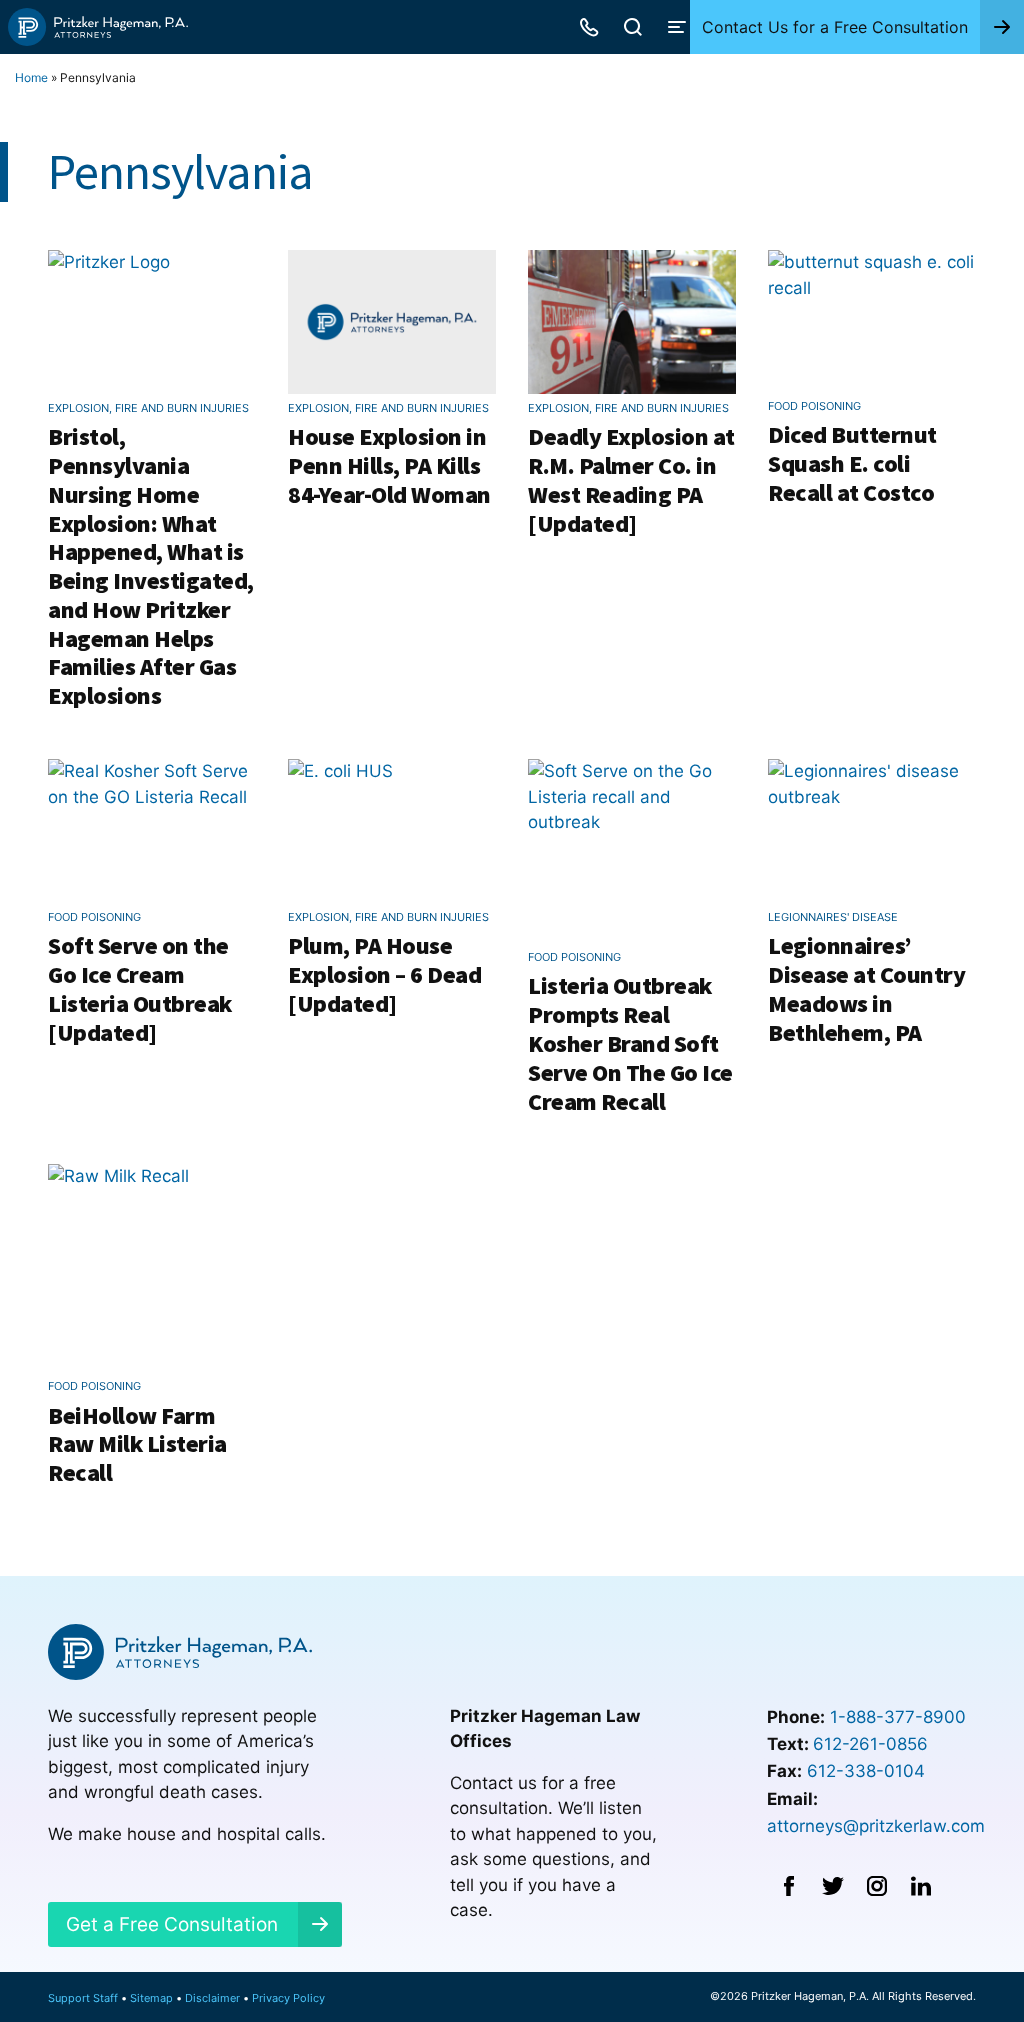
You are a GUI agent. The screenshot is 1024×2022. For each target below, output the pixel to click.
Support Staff (83, 1998)
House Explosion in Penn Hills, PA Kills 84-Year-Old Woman (389, 465)
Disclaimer (212, 1998)
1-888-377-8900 (898, 1717)
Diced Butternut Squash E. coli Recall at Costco (852, 463)
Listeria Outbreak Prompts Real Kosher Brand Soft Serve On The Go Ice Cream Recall (630, 1043)
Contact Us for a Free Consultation (835, 27)
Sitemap (151, 1998)
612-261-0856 (870, 1744)
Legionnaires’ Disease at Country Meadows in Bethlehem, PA (866, 988)
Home (31, 77)
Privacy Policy (288, 1998)
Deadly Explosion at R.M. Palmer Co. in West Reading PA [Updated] (631, 479)
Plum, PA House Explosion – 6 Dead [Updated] (384, 974)
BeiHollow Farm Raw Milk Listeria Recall (137, 1444)
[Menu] (677, 27)
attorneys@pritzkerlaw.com (876, 1826)
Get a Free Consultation (172, 1924)
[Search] (633, 27)
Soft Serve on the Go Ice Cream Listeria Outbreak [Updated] (140, 988)
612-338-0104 (866, 1771)
